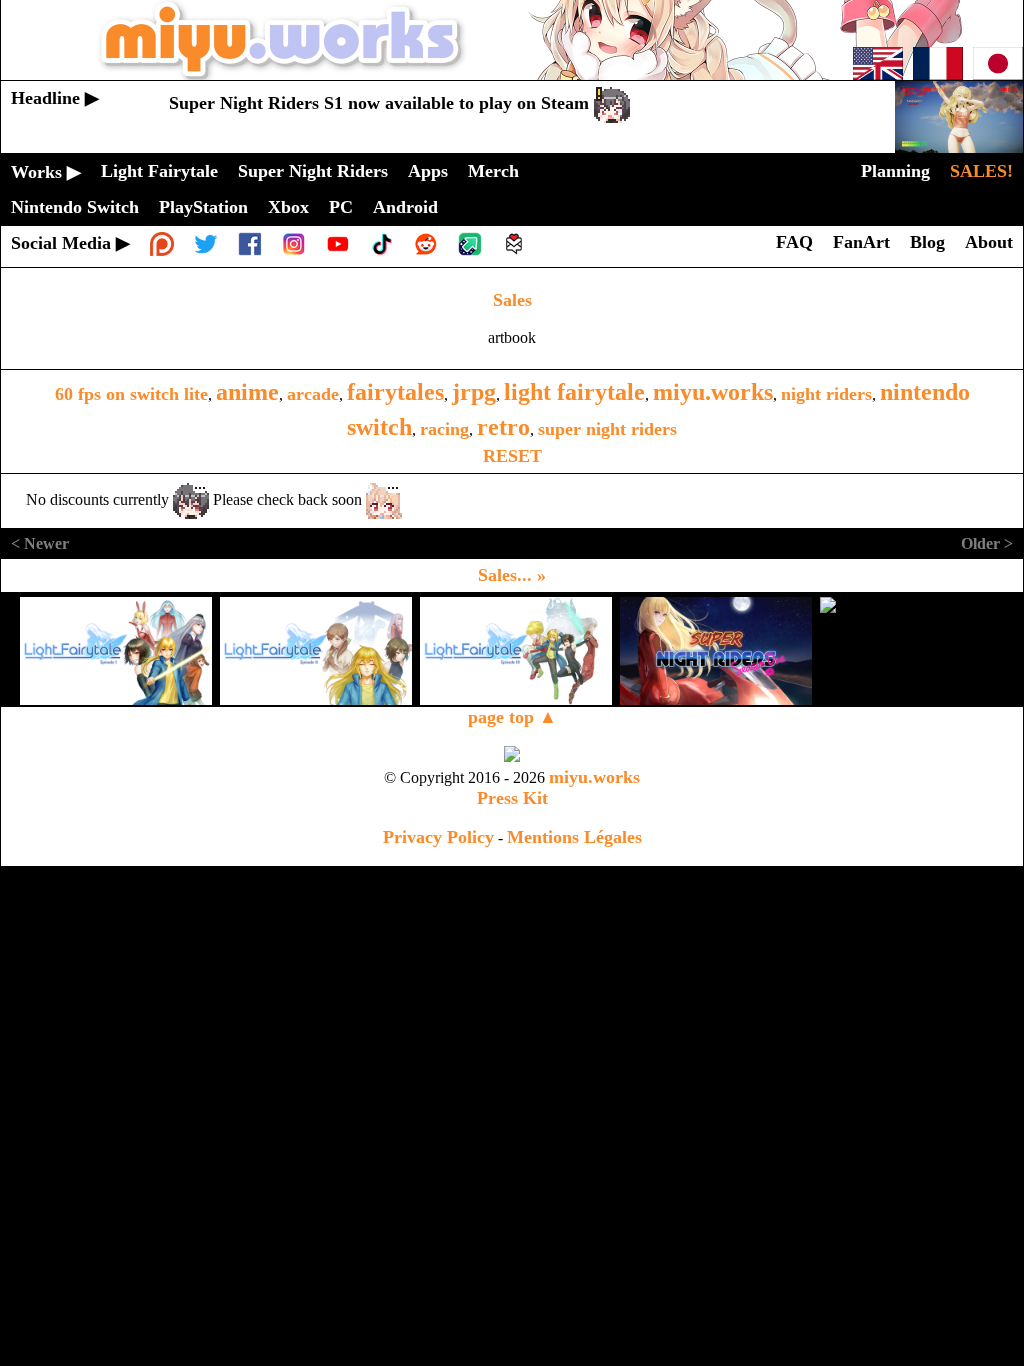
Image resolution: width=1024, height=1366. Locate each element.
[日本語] (998, 74)
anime (247, 392)
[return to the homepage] (512, 74)
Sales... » (512, 575)
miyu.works (713, 392)
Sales (512, 300)
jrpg (474, 392)
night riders (826, 394)
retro (503, 427)
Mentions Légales (574, 837)
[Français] (938, 74)
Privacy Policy (438, 837)
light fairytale (574, 392)
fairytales (395, 392)
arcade (313, 394)
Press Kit (512, 798)
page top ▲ (512, 717)
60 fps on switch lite (131, 394)
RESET (512, 456)
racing (444, 429)
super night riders (607, 429)
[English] (878, 74)
